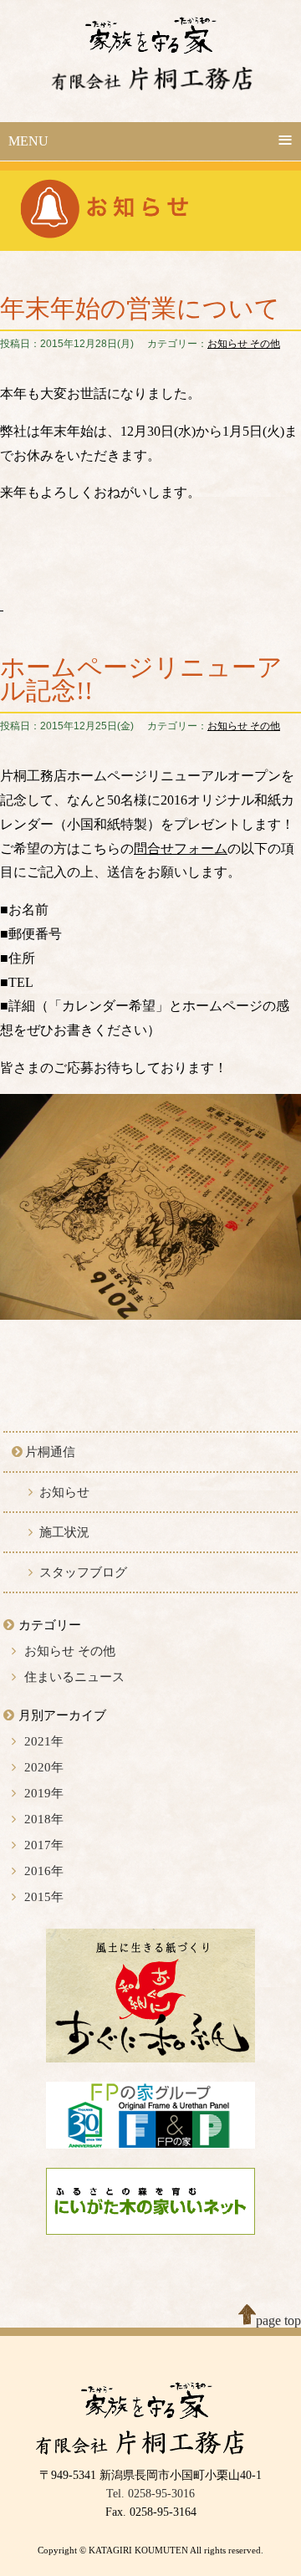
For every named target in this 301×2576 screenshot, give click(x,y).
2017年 (44, 1845)
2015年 (44, 1897)
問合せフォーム (181, 848)
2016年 (44, 1871)
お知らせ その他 (244, 344)
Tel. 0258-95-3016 (150, 2494)
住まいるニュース (74, 1677)
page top (278, 2320)
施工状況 (64, 1532)
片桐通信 (50, 1452)
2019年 (44, 1793)
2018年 (44, 1819)
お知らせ (64, 1492)
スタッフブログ (83, 1572)
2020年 (44, 1767)
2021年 (44, 1741)
